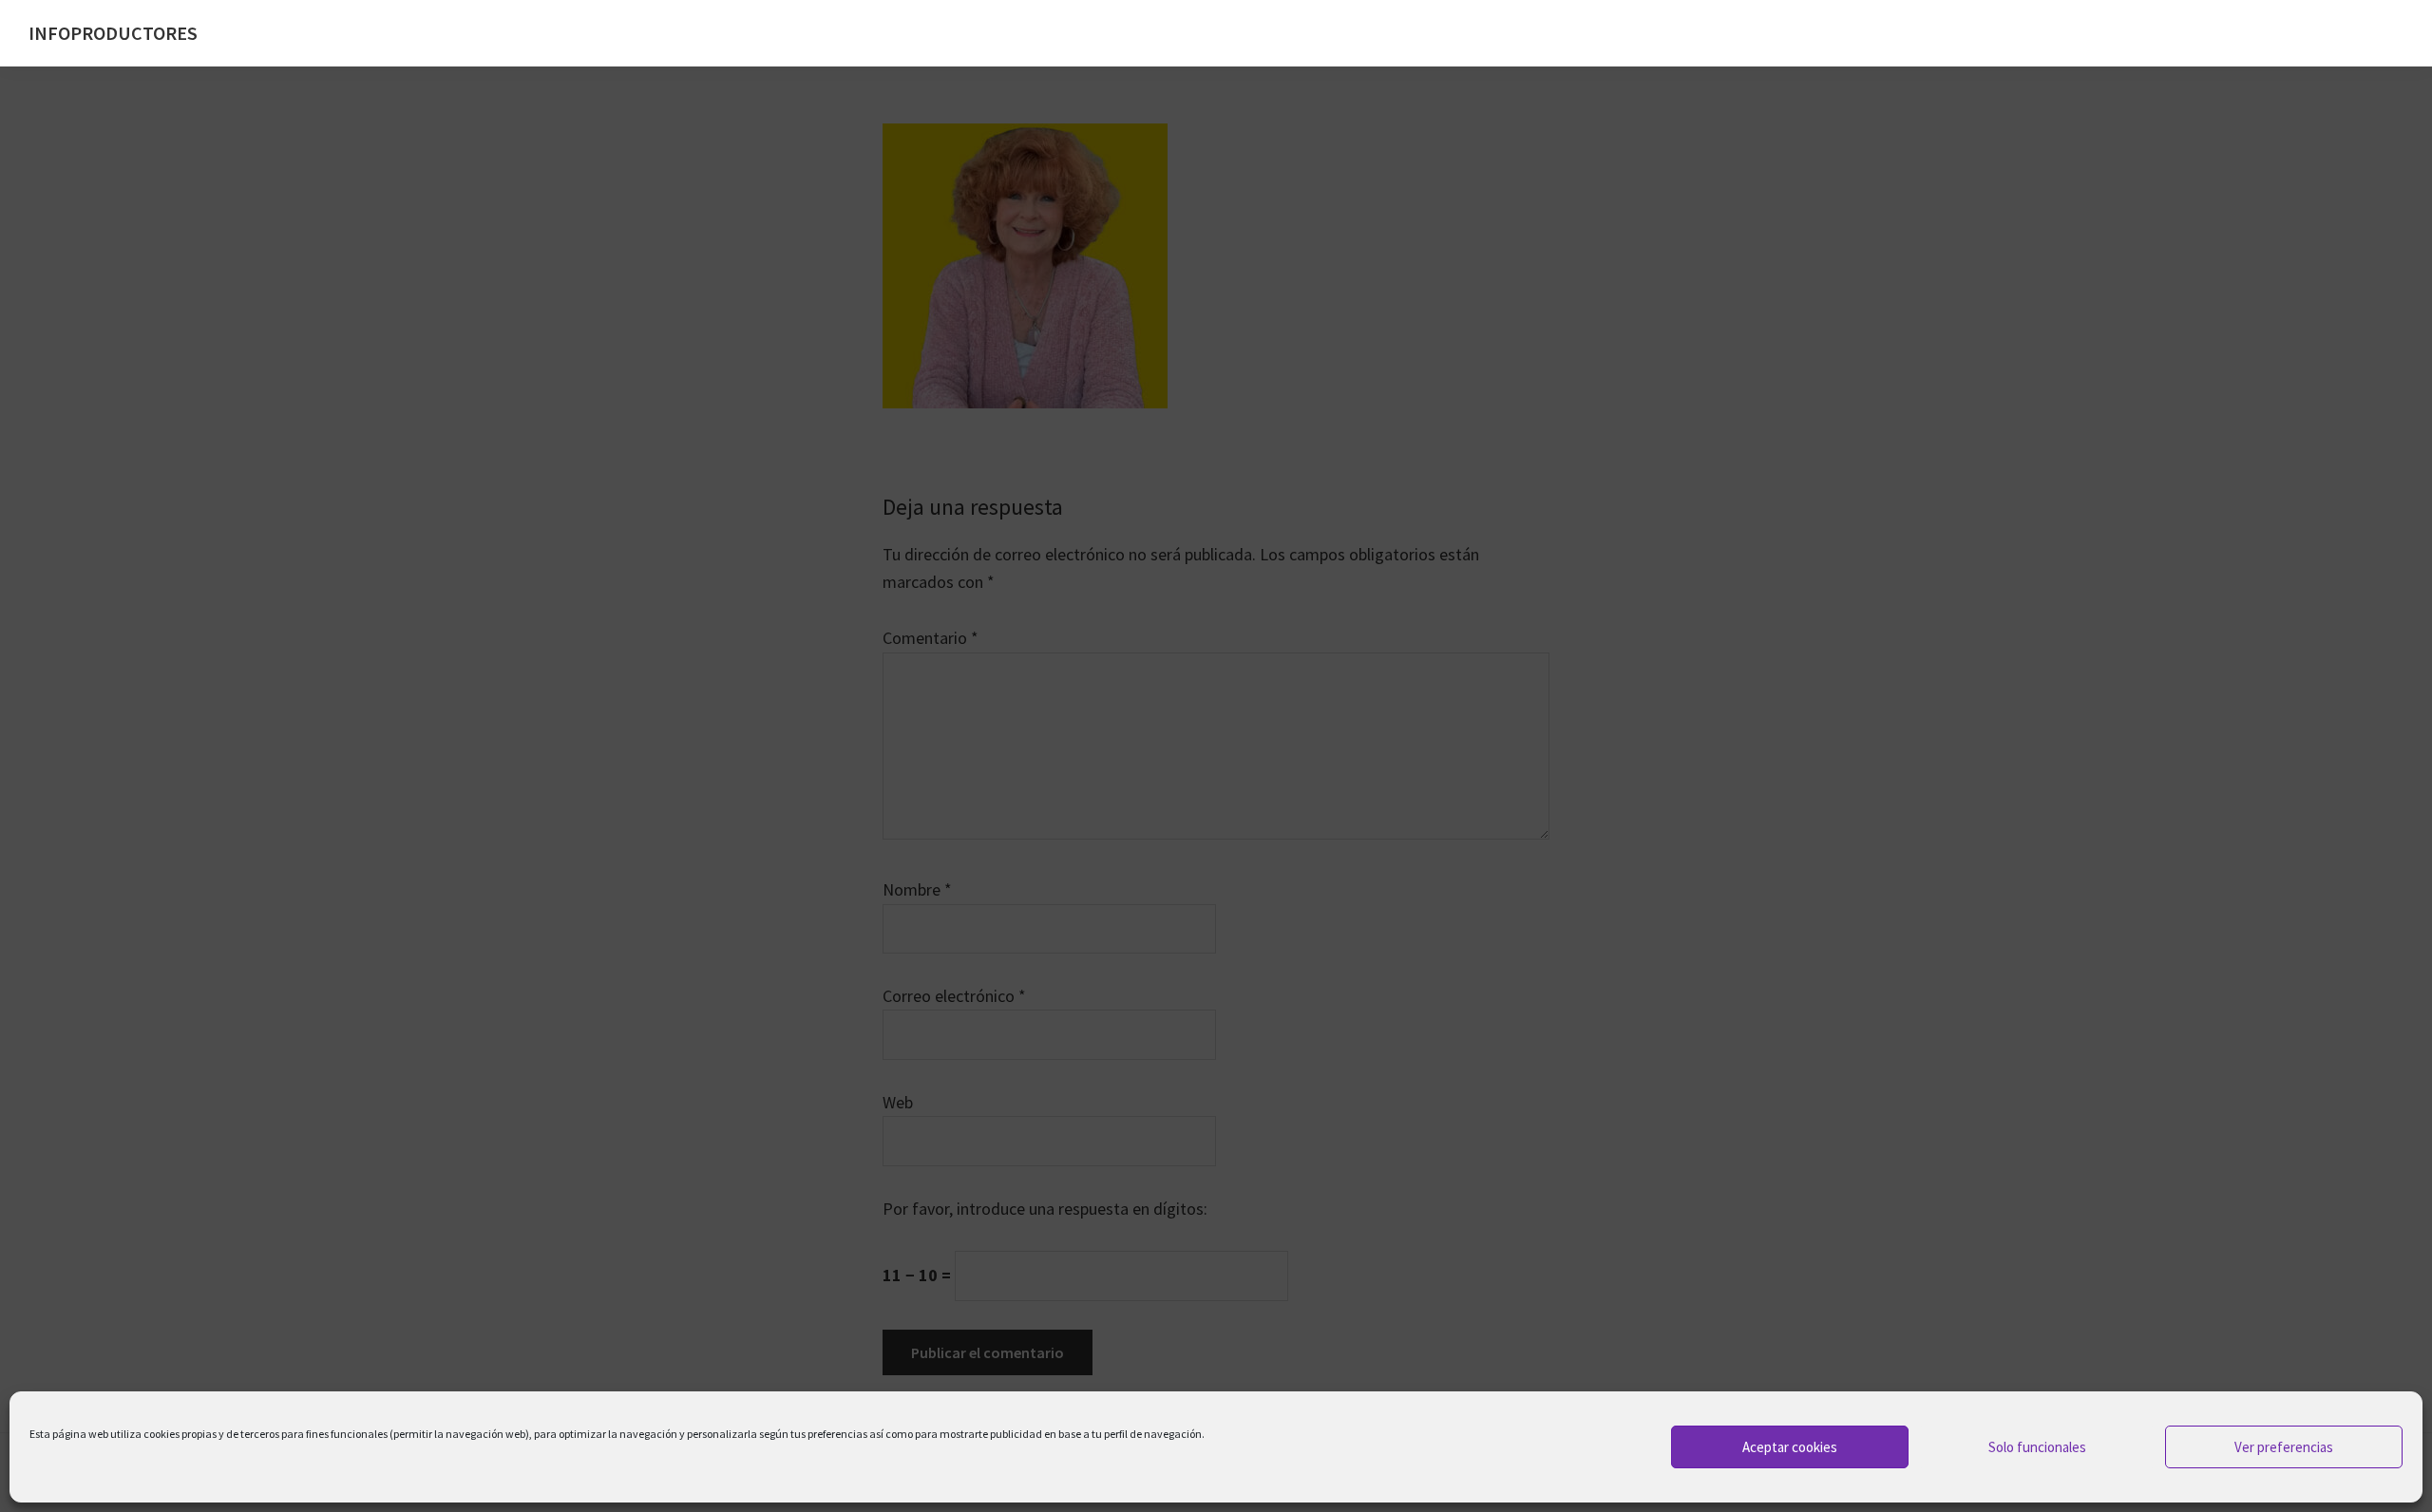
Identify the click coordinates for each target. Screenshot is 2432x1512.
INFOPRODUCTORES (113, 33)
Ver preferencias (2284, 1447)
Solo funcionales (2037, 1447)
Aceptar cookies (1790, 1447)
